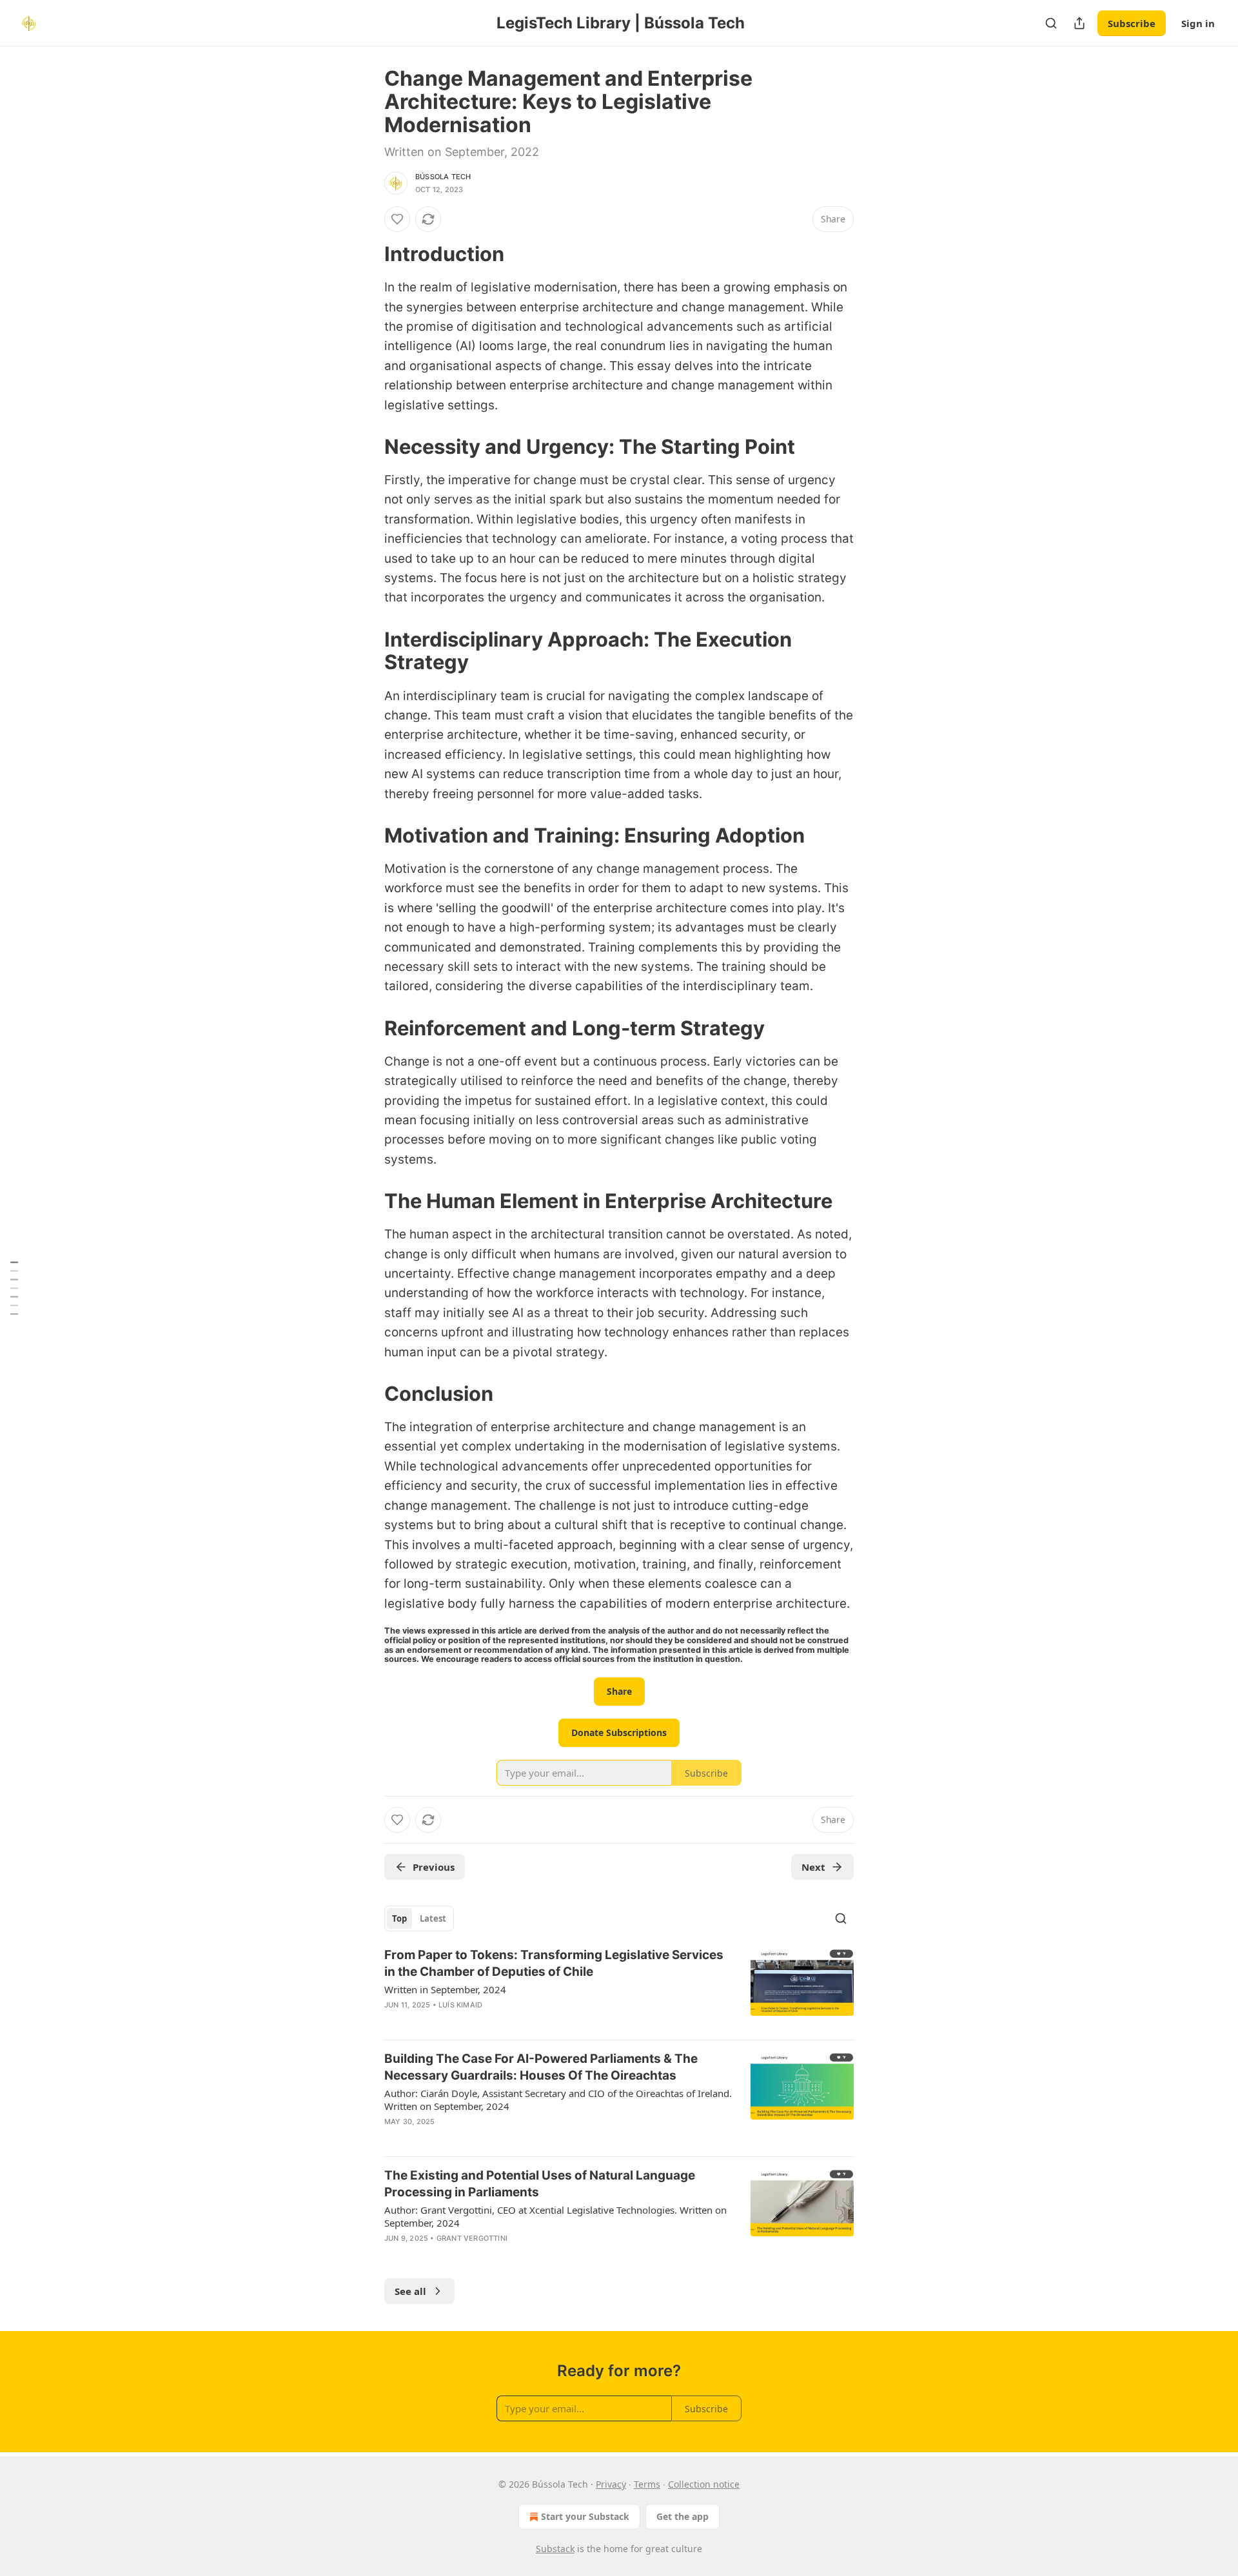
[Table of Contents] (14, 1288)
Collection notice (704, 2484)
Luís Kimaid (460, 2005)
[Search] (1051, 23)
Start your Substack (585, 2516)
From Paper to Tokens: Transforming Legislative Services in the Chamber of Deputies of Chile (554, 1963)
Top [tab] (399, 1918)
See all (410, 2291)
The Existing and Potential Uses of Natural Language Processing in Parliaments (540, 2184)
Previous (434, 1867)
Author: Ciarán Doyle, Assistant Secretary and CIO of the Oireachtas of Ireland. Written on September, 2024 (558, 2100)
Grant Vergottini (472, 2238)
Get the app (683, 2516)
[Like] (397, 219)
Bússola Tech (443, 177)
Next (813, 1867)
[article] (619, 1988)
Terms (647, 2484)
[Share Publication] (1079, 23)
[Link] (366, 254)
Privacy (611, 2484)
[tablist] (419, 1918)
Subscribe (1132, 23)
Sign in (1198, 23)
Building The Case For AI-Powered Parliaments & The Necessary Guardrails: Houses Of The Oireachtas (541, 2067)
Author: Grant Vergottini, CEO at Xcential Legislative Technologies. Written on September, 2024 (555, 2216)
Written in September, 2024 (445, 1989)
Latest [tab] (433, 1918)
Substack (555, 2549)
